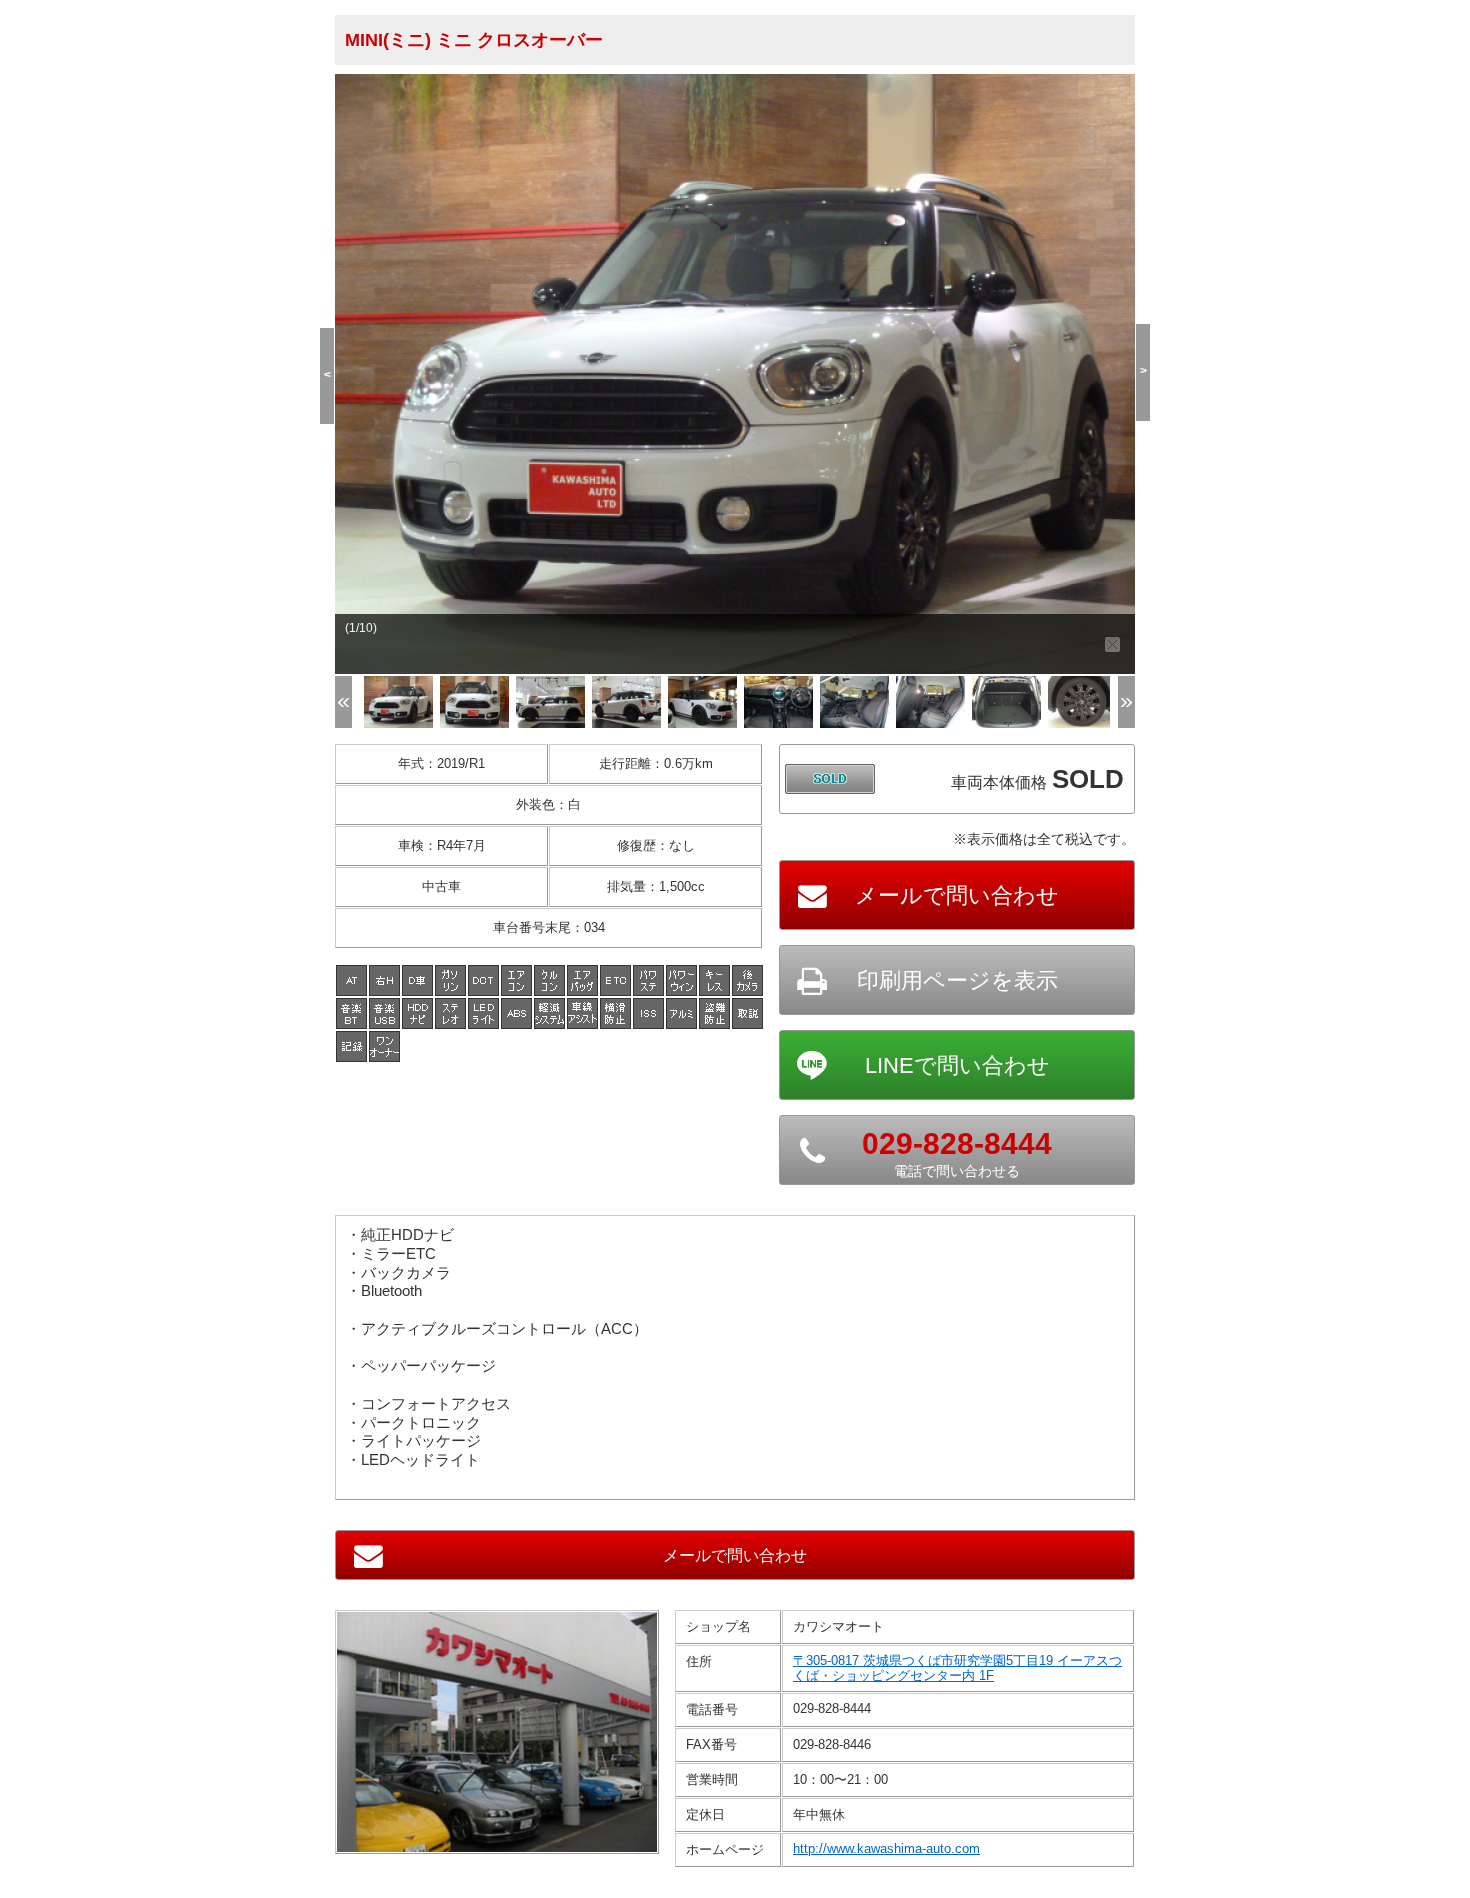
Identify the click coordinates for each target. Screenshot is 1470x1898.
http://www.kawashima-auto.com (886, 1848)
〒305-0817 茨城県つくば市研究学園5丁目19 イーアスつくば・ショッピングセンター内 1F (957, 1668)
